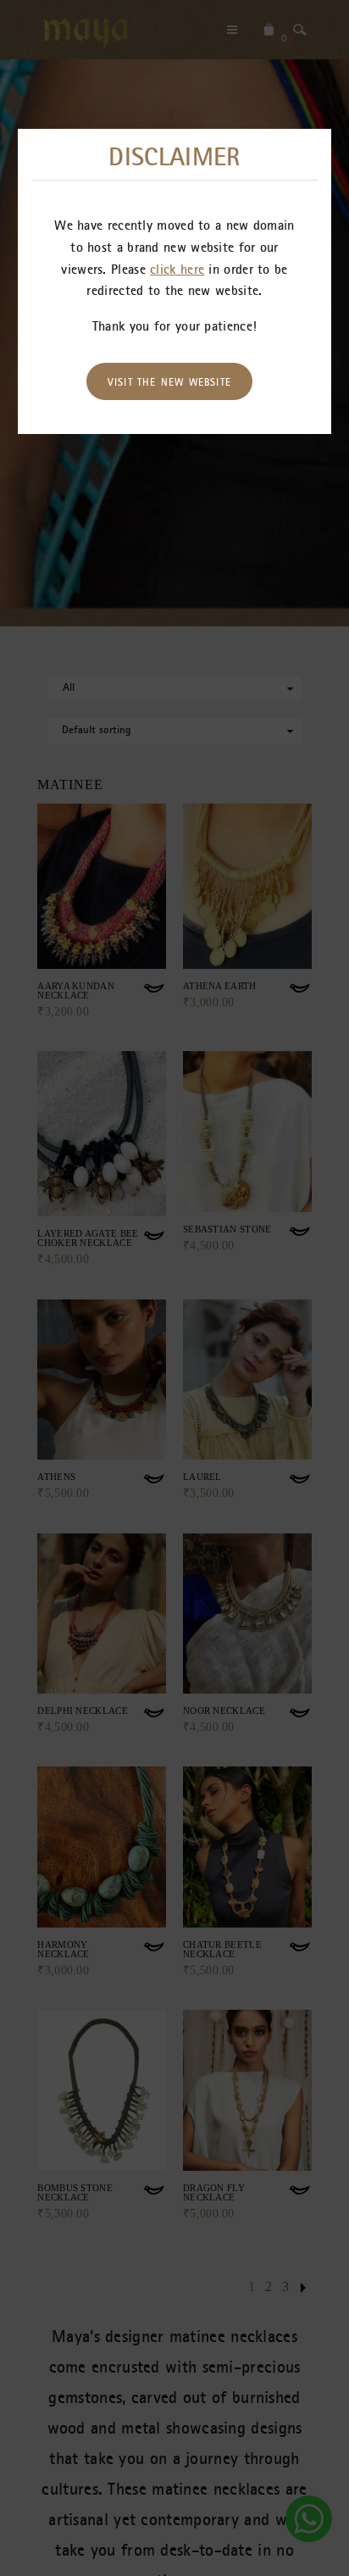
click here (177, 269)
